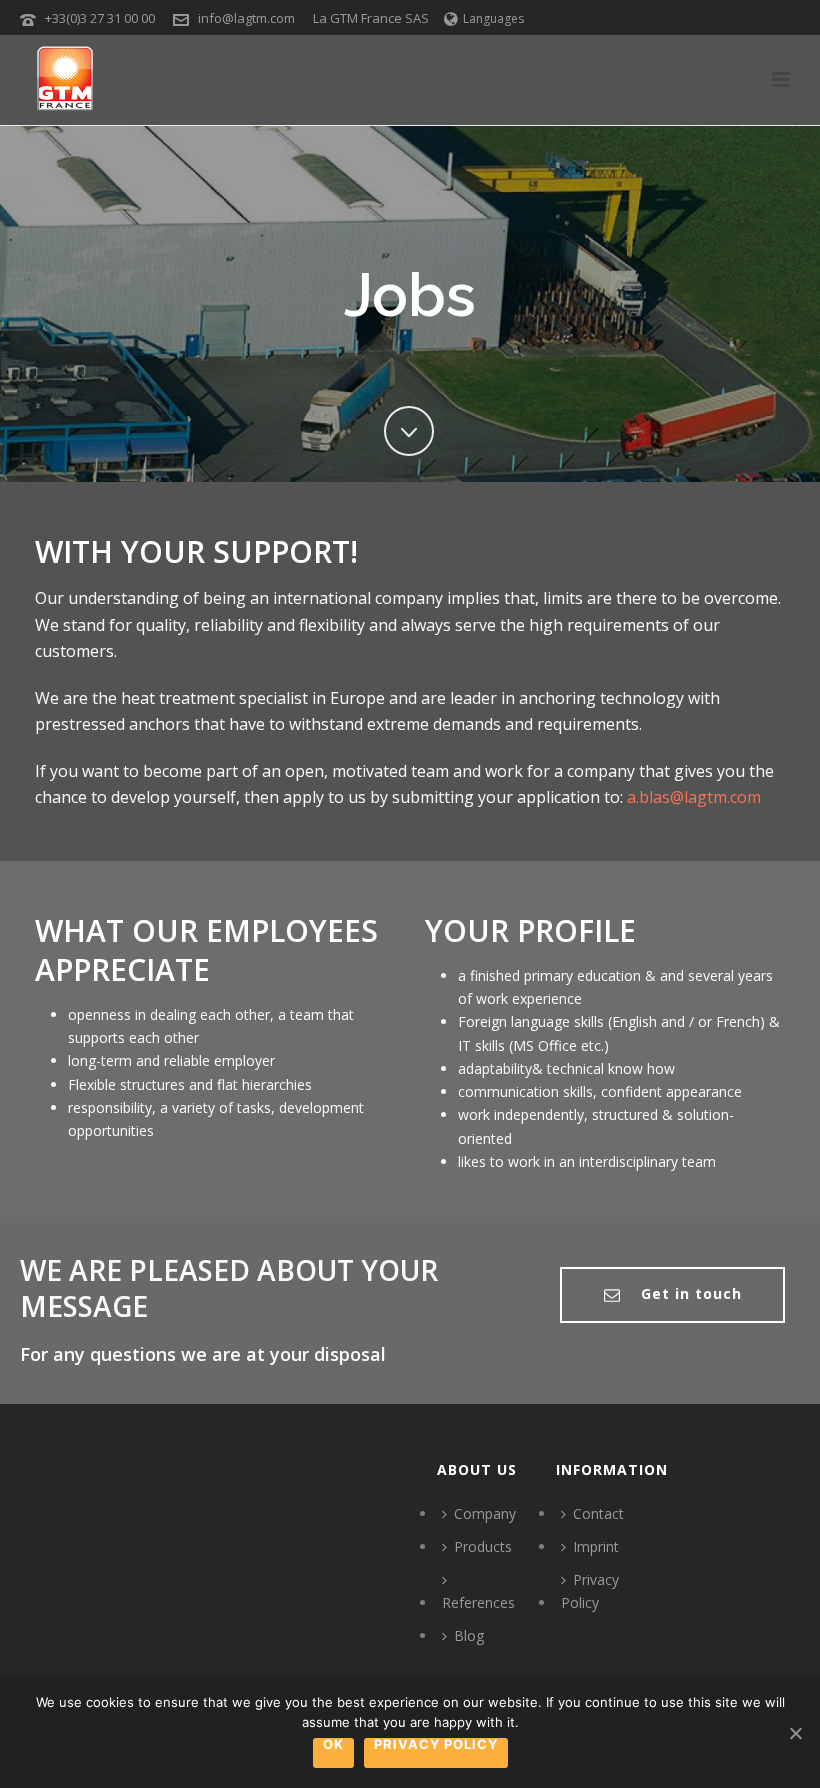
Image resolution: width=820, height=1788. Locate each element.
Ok (333, 1745)
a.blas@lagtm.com (694, 797)
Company (485, 1513)
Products (483, 1546)
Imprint (596, 1546)
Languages (493, 18)
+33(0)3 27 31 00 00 (100, 18)
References (478, 1602)
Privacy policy (436, 1745)
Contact (598, 1513)
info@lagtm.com (246, 18)
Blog (469, 1635)
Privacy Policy (590, 1591)
